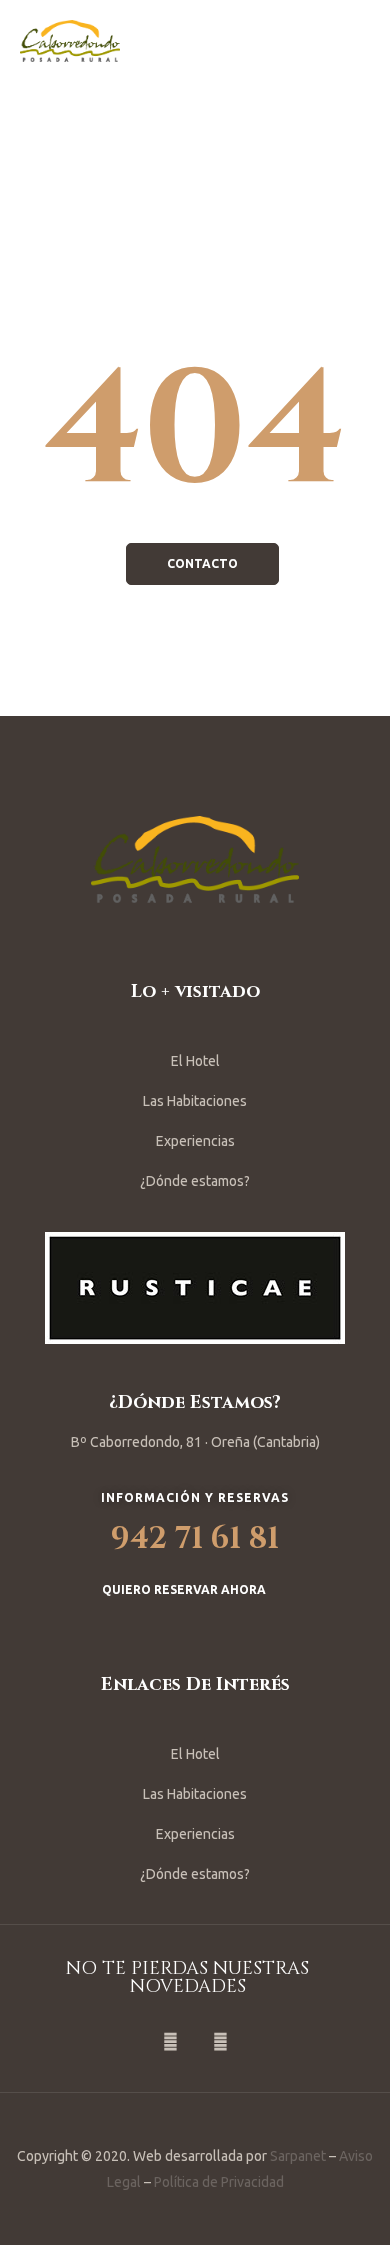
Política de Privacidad (219, 2182)
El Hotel (195, 1061)
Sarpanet (298, 2156)
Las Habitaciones (195, 1101)
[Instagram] (220, 2042)
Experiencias (195, 1141)
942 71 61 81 (195, 1539)
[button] (202, 564)
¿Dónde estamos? (195, 1181)
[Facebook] (170, 2042)
